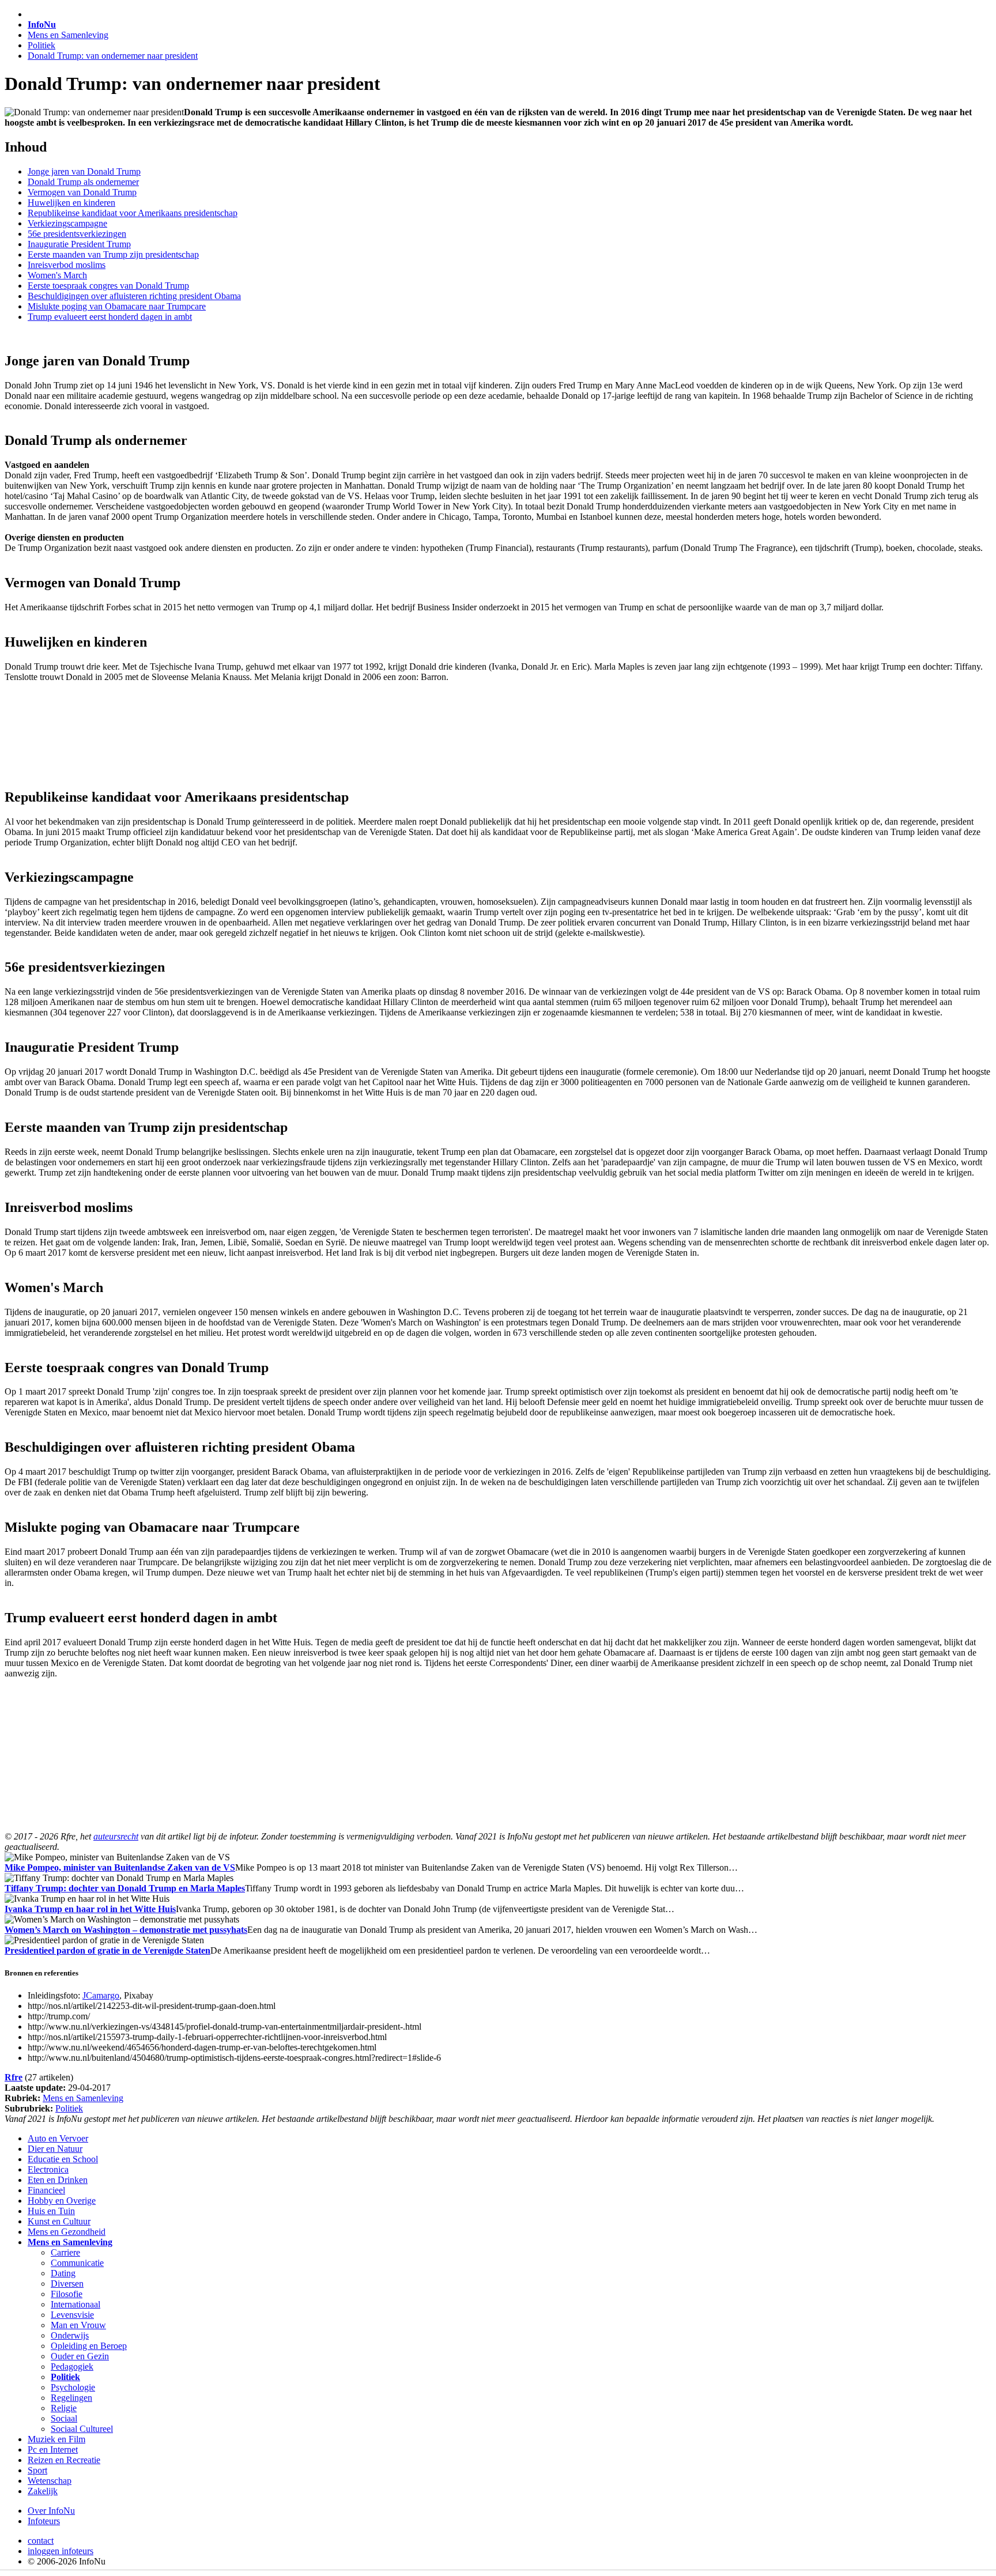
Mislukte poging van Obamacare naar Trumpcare (117, 306)
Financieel (46, 2190)
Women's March (57, 275)
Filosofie (67, 2294)
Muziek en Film (56, 2439)
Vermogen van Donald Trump (82, 192)
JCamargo (101, 1995)
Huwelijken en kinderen (71, 203)
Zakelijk (43, 2491)
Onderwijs (70, 2335)
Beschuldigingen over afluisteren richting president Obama (134, 296)
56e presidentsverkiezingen (77, 234)
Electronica (48, 2169)
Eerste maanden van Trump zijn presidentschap (113, 254)
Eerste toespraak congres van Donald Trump (108, 286)
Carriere (65, 2252)
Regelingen (71, 2398)
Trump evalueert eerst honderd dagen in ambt (110, 317)
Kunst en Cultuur (59, 2221)
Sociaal (64, 2418)
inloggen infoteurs (61, 2551)
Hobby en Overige (62, 2201)
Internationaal (76, 2304)
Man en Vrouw (78, 2325)
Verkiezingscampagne (67, 223)
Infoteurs (44, 2521)
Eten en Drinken (58, 2180)
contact (41, 2541)
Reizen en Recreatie (64, 2460)
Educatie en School (63, 2159)
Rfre (14, 2077)
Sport (37, 2470)
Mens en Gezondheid (67, 2232)
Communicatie (77, 2263)
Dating (63, 2273)
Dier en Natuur (55, 2149)
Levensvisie (72, 2315)
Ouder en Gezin (80, 2356)
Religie (64, 2408)
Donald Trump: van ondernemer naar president (113, 56)
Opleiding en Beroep (89, 2346)
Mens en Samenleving (68, 35)
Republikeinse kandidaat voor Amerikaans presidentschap (133, 213)
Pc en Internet (53, 2450)
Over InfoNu (51, 2511)
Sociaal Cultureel (82, 2429)
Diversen (67, 2284)
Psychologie (73, 2387)
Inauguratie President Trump (79, 244)
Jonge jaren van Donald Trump (84, 171)
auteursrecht (116, 1836)
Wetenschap (50, 2481)
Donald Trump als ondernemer (83, 182)
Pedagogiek (72, 2367)
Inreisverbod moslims (67, 265)
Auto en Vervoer (58, 2138)
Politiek (41, 45)
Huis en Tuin (51, 2211)
